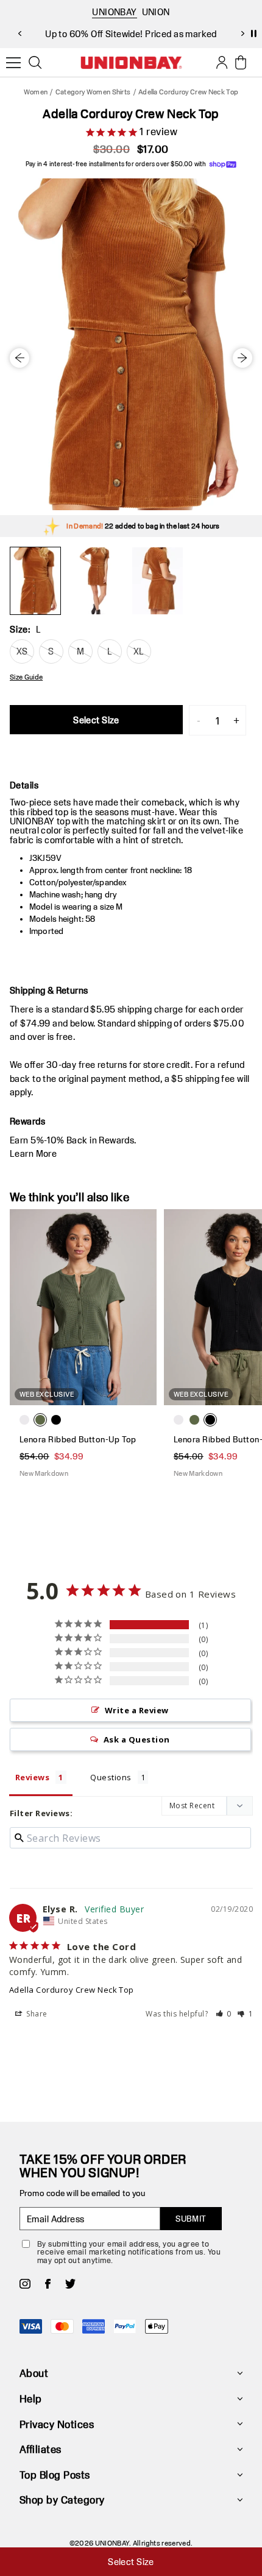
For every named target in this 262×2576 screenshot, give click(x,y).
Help (31, 2399)
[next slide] (243, 33)
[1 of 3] (35, 581)
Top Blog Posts (55, 2475)
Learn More (33, 1153)
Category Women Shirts (93, 92)
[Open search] (35, 63)
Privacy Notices (57, 2424)
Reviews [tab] (32, 1777)
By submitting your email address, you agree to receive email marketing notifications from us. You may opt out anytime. (129, 2252)
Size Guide (26, 677)
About (34, 2373)
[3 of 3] (157, 581)
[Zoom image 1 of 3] (131, 344)
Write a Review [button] (137, 1710)
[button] (224, 2014)
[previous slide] (19, 33)
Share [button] (36, 2014)
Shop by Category (62, 2500)
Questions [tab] (111, 1777)
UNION (156, 12)
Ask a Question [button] (137, 1739)
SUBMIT (191, 2219)
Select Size (96, 720)
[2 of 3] (96, 581)
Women (36, 92)
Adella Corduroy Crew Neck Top (72, 1990)
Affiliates (41, 2449)
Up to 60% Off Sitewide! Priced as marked (131, 34)
